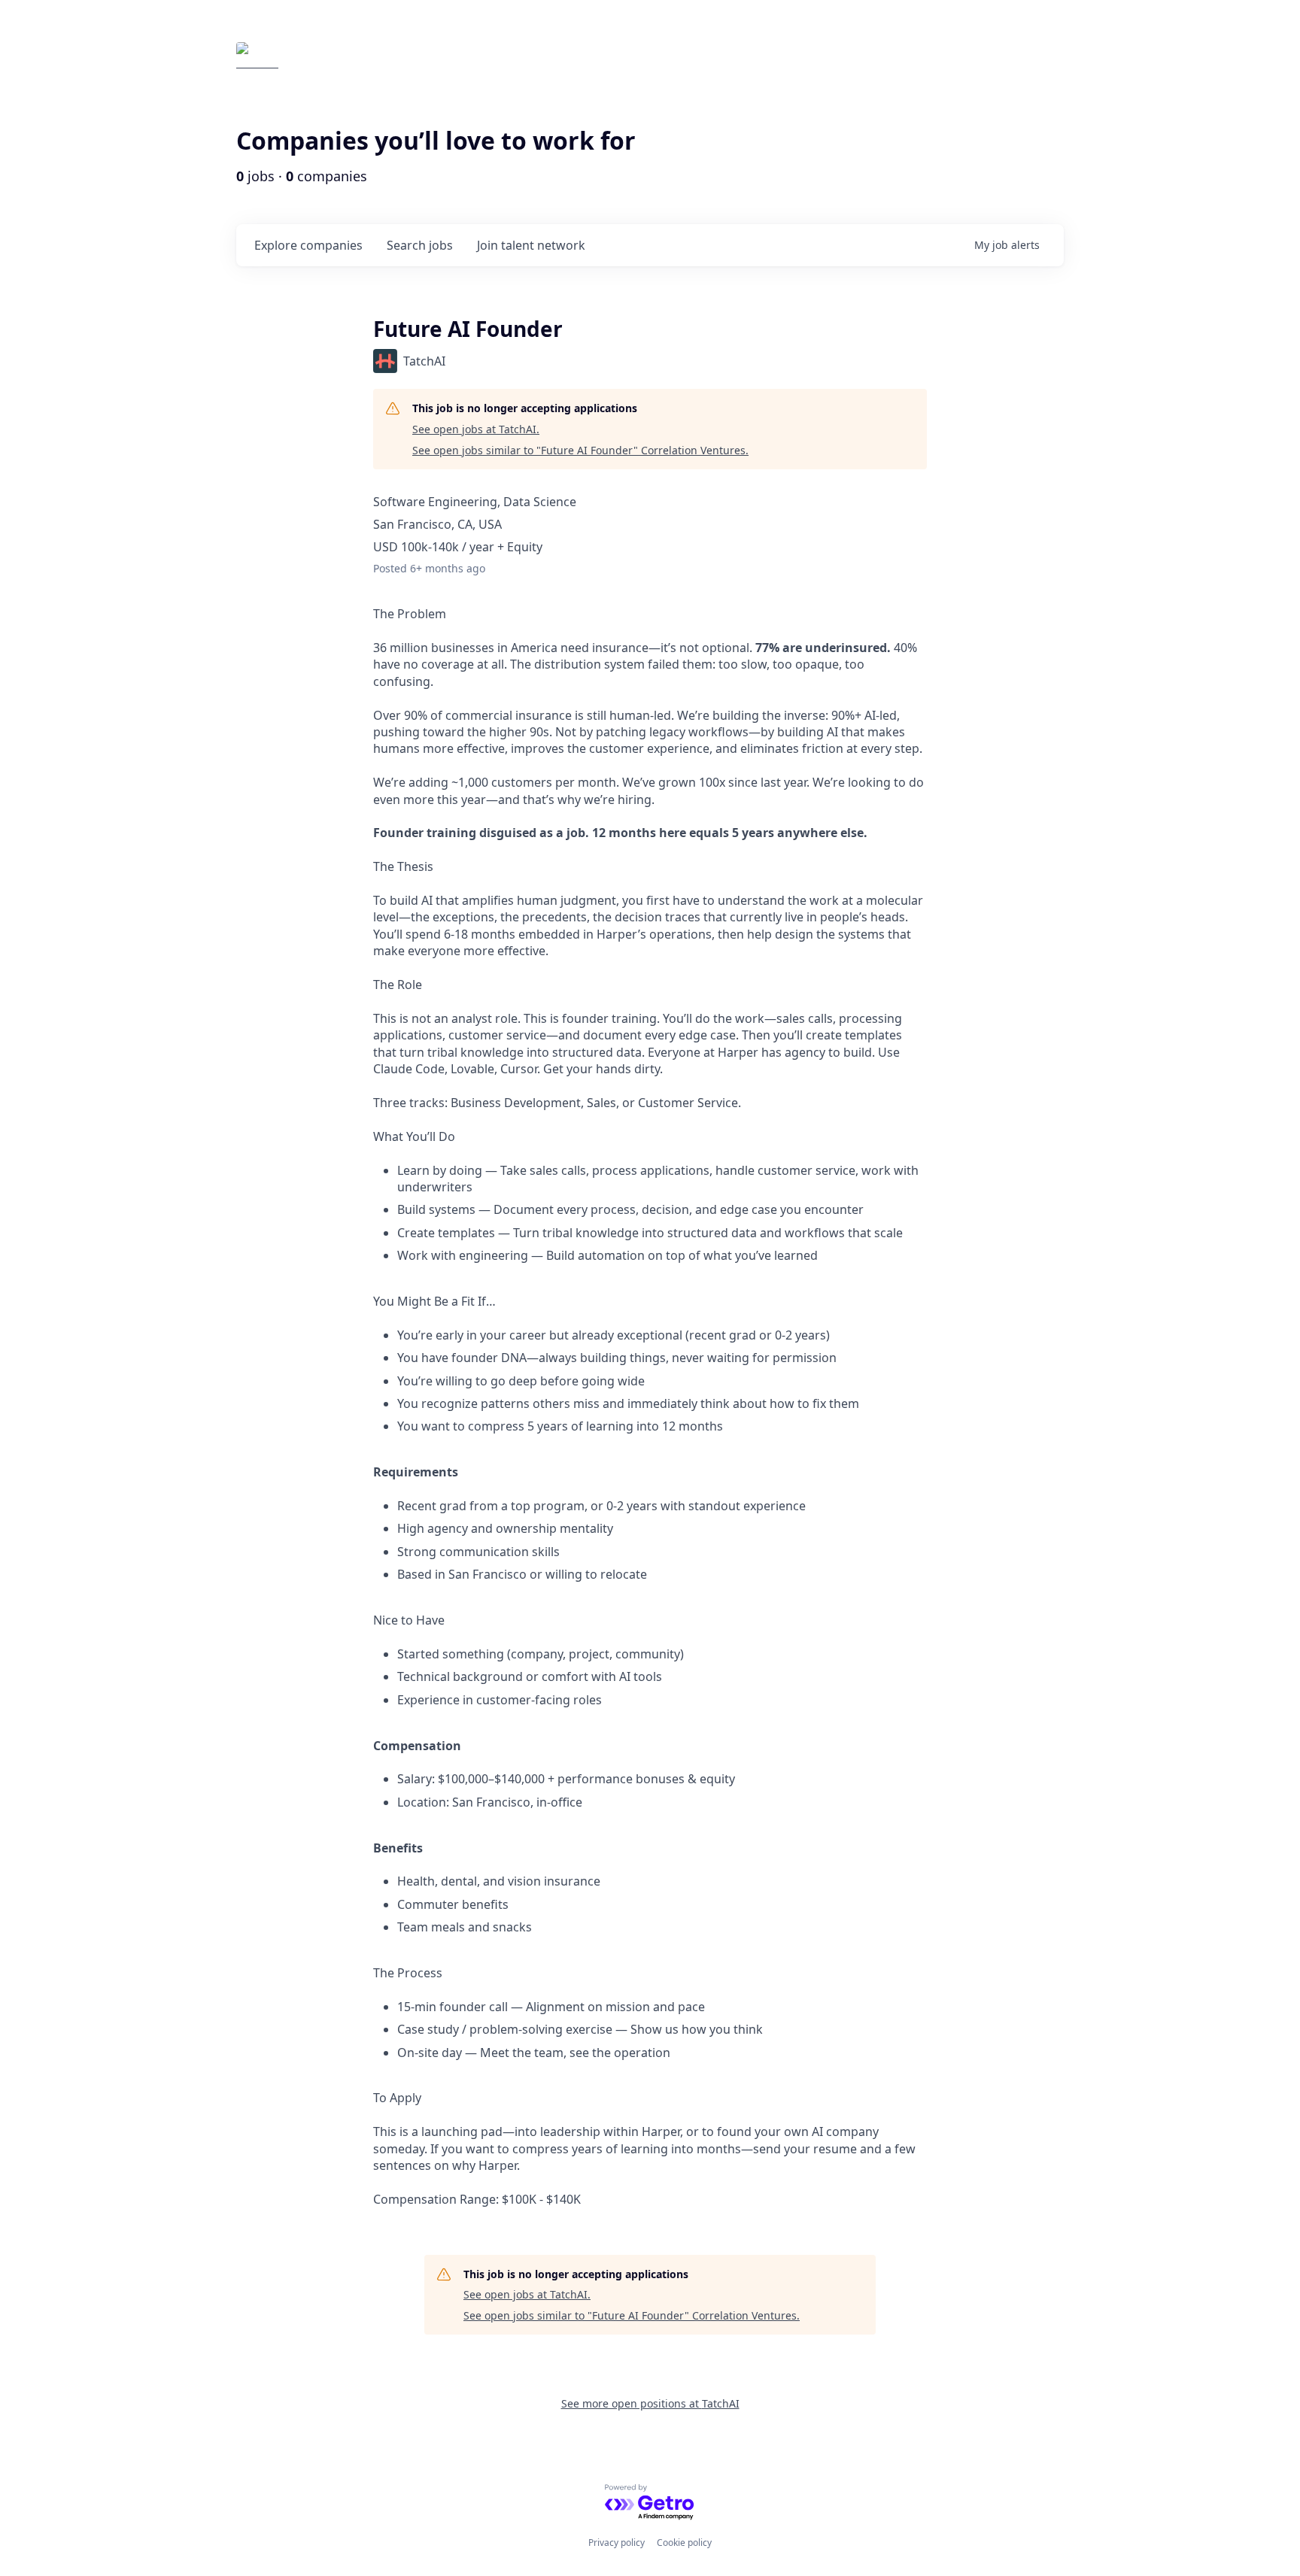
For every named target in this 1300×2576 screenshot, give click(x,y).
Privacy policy (617, 2543)
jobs (420, 245)
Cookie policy (684, 2543)
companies (308, 245)
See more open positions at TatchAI (650, 2403)
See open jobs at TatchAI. (476, 429)
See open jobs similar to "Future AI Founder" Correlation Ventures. (580, 450)
